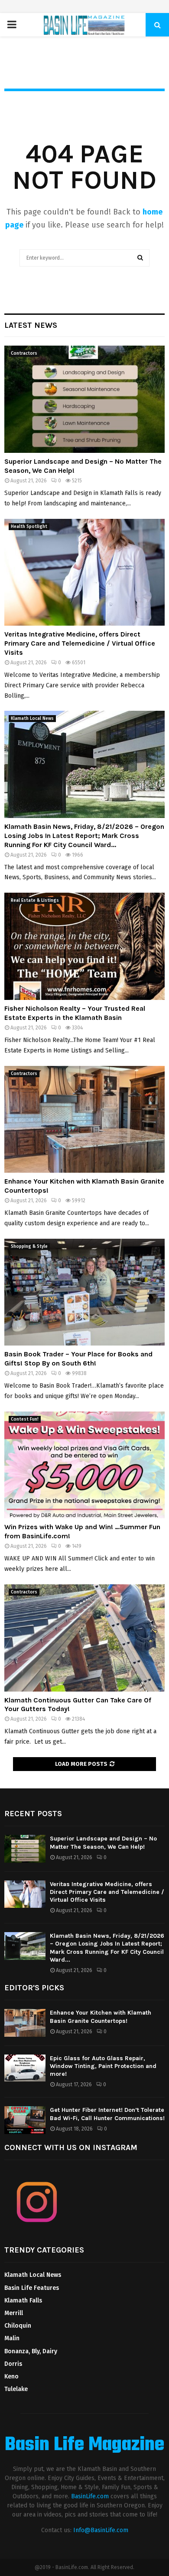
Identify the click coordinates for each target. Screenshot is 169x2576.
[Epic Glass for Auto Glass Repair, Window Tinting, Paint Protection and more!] (25, 2068)
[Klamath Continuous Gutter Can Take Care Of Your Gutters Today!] (84, 1638)
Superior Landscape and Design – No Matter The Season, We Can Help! (103, 1842)
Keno (11, 2376)
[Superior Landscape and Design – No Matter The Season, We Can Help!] (84, 399)
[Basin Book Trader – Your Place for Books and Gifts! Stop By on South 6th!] (84, 1292)
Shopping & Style (29, 1247)
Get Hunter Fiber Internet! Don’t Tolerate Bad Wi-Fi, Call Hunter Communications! (107, 2114)
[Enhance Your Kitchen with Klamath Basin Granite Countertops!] (84, 1120)
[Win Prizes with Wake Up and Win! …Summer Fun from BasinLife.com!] (84, 1465)
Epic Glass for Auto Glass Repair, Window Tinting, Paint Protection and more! (103, 2066)
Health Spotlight (29, 527)
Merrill (14, 2313)
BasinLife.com (90, 2496)
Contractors (24, 353)
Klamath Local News (32, 719)
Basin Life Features (32, 2288)
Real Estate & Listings (35, 900)
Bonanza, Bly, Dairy (31, 2351)
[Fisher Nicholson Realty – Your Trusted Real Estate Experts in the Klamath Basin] (84, 946)
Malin (12, 2338)
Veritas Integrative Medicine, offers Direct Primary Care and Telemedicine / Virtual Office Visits (80, 643)
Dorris (13, 2364)
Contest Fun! (25, 1419)
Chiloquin (18, 2326)
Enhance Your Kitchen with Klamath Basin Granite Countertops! (101, 2017)
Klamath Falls (23, 2301)
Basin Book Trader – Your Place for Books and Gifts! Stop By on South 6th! (78, 1359)
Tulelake (16, 2389)
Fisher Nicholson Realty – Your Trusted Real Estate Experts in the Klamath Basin (75, 1013)
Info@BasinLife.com (101, 2530)
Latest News (31, 325)
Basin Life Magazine (84, 2445)
